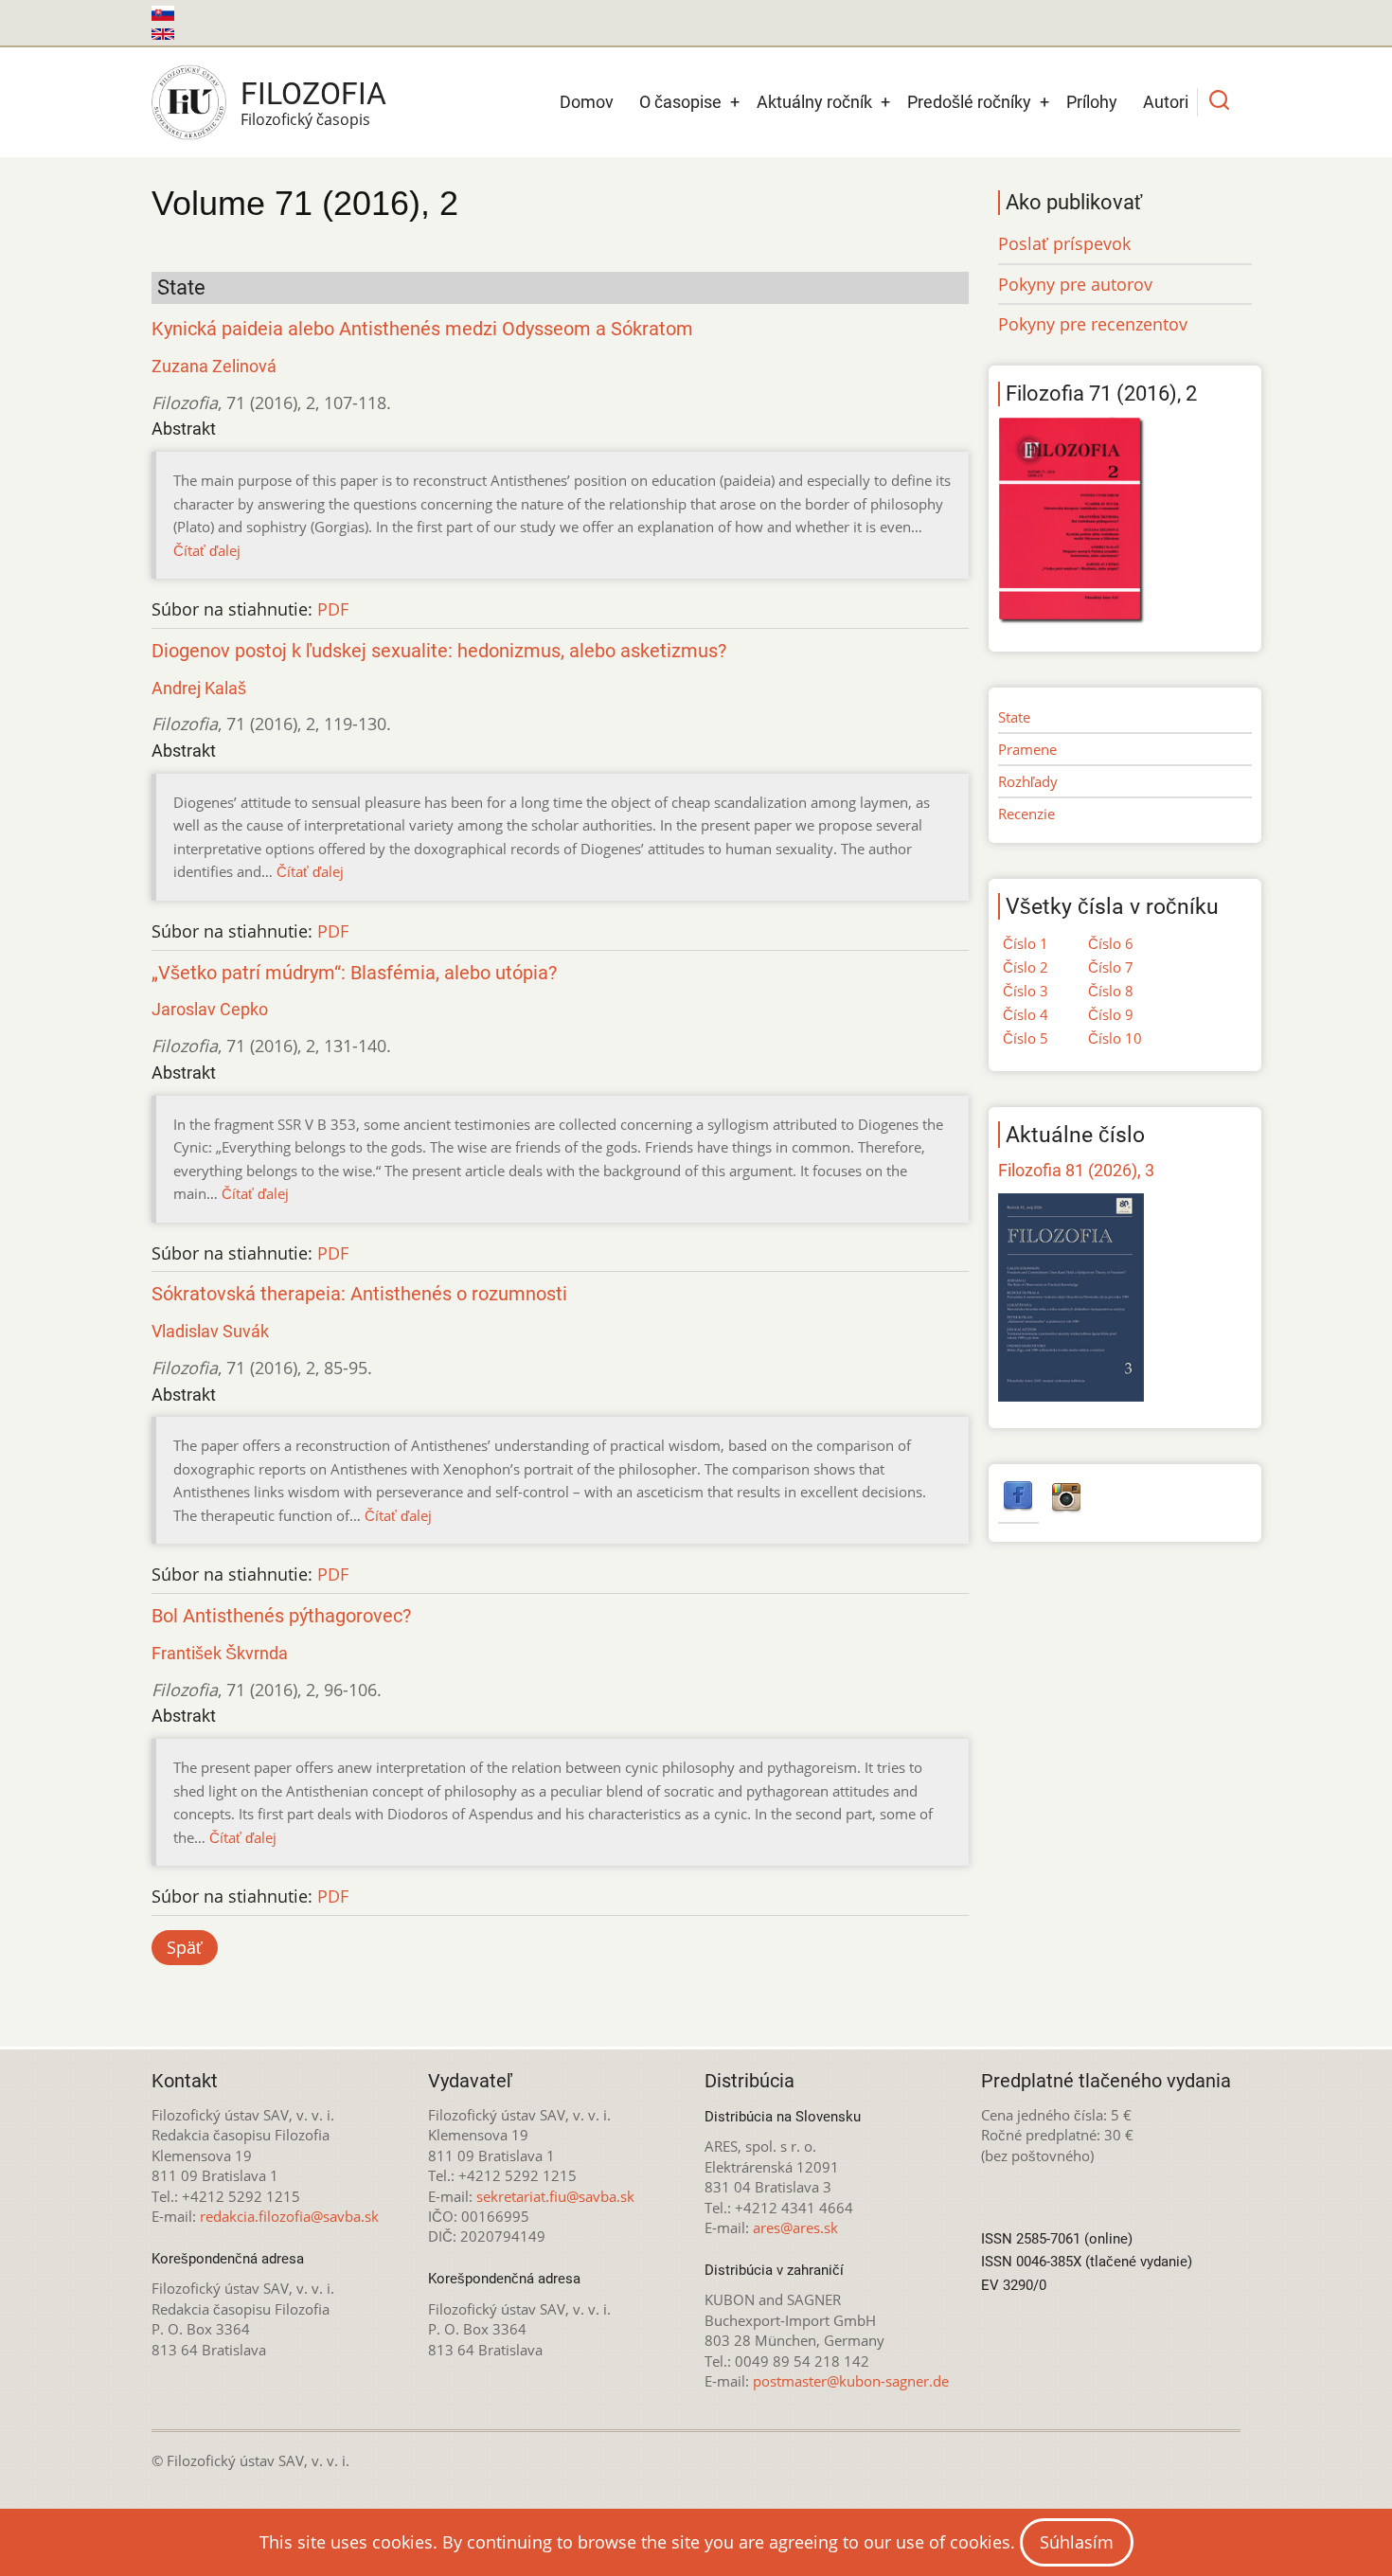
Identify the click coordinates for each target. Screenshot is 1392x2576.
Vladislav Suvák (210, 1331)
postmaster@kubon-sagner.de (851, 2381)
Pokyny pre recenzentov (1093, 324)
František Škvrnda (220, 1653)
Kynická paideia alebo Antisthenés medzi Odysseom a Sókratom (422, 329)
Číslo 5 (1026, 1038)
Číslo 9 (1111, 1014)
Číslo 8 (1111, 991)
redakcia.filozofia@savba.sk (289, 2216)
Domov (587, 102)
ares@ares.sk (795, 2227)
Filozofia (313, 94)
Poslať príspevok (1064, 243)
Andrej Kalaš (199, 688)
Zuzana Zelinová (214, 366)
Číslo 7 (1111, 967)
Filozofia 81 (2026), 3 (1076, 1170)
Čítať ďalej (207, 550)
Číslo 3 (1026, 991)
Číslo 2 (1026, 967)
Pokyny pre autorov (1075, 284)
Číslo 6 (1111, 943)
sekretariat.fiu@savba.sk (555, 2196)
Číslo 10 (1115, 1038)
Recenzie (1026, 814)
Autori (1166, 102)
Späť (185, 1947)
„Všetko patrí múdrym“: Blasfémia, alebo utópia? (354, 973)
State (1014, 717)
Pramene (1027, 749)
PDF (333, 609)
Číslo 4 (1026, 1014)
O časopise (680, 102)
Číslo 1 (1026, 943)
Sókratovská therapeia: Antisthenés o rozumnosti (359, 1294)
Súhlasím (1077, 2542)
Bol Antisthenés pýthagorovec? (281, 1616)
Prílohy (1092, 102)
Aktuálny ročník (814, 102)
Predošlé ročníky (969, 102)
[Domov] (189, 102)
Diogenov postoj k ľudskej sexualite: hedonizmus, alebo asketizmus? (439, 651)
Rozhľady (1028, 781)
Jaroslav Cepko (210, 1009)
